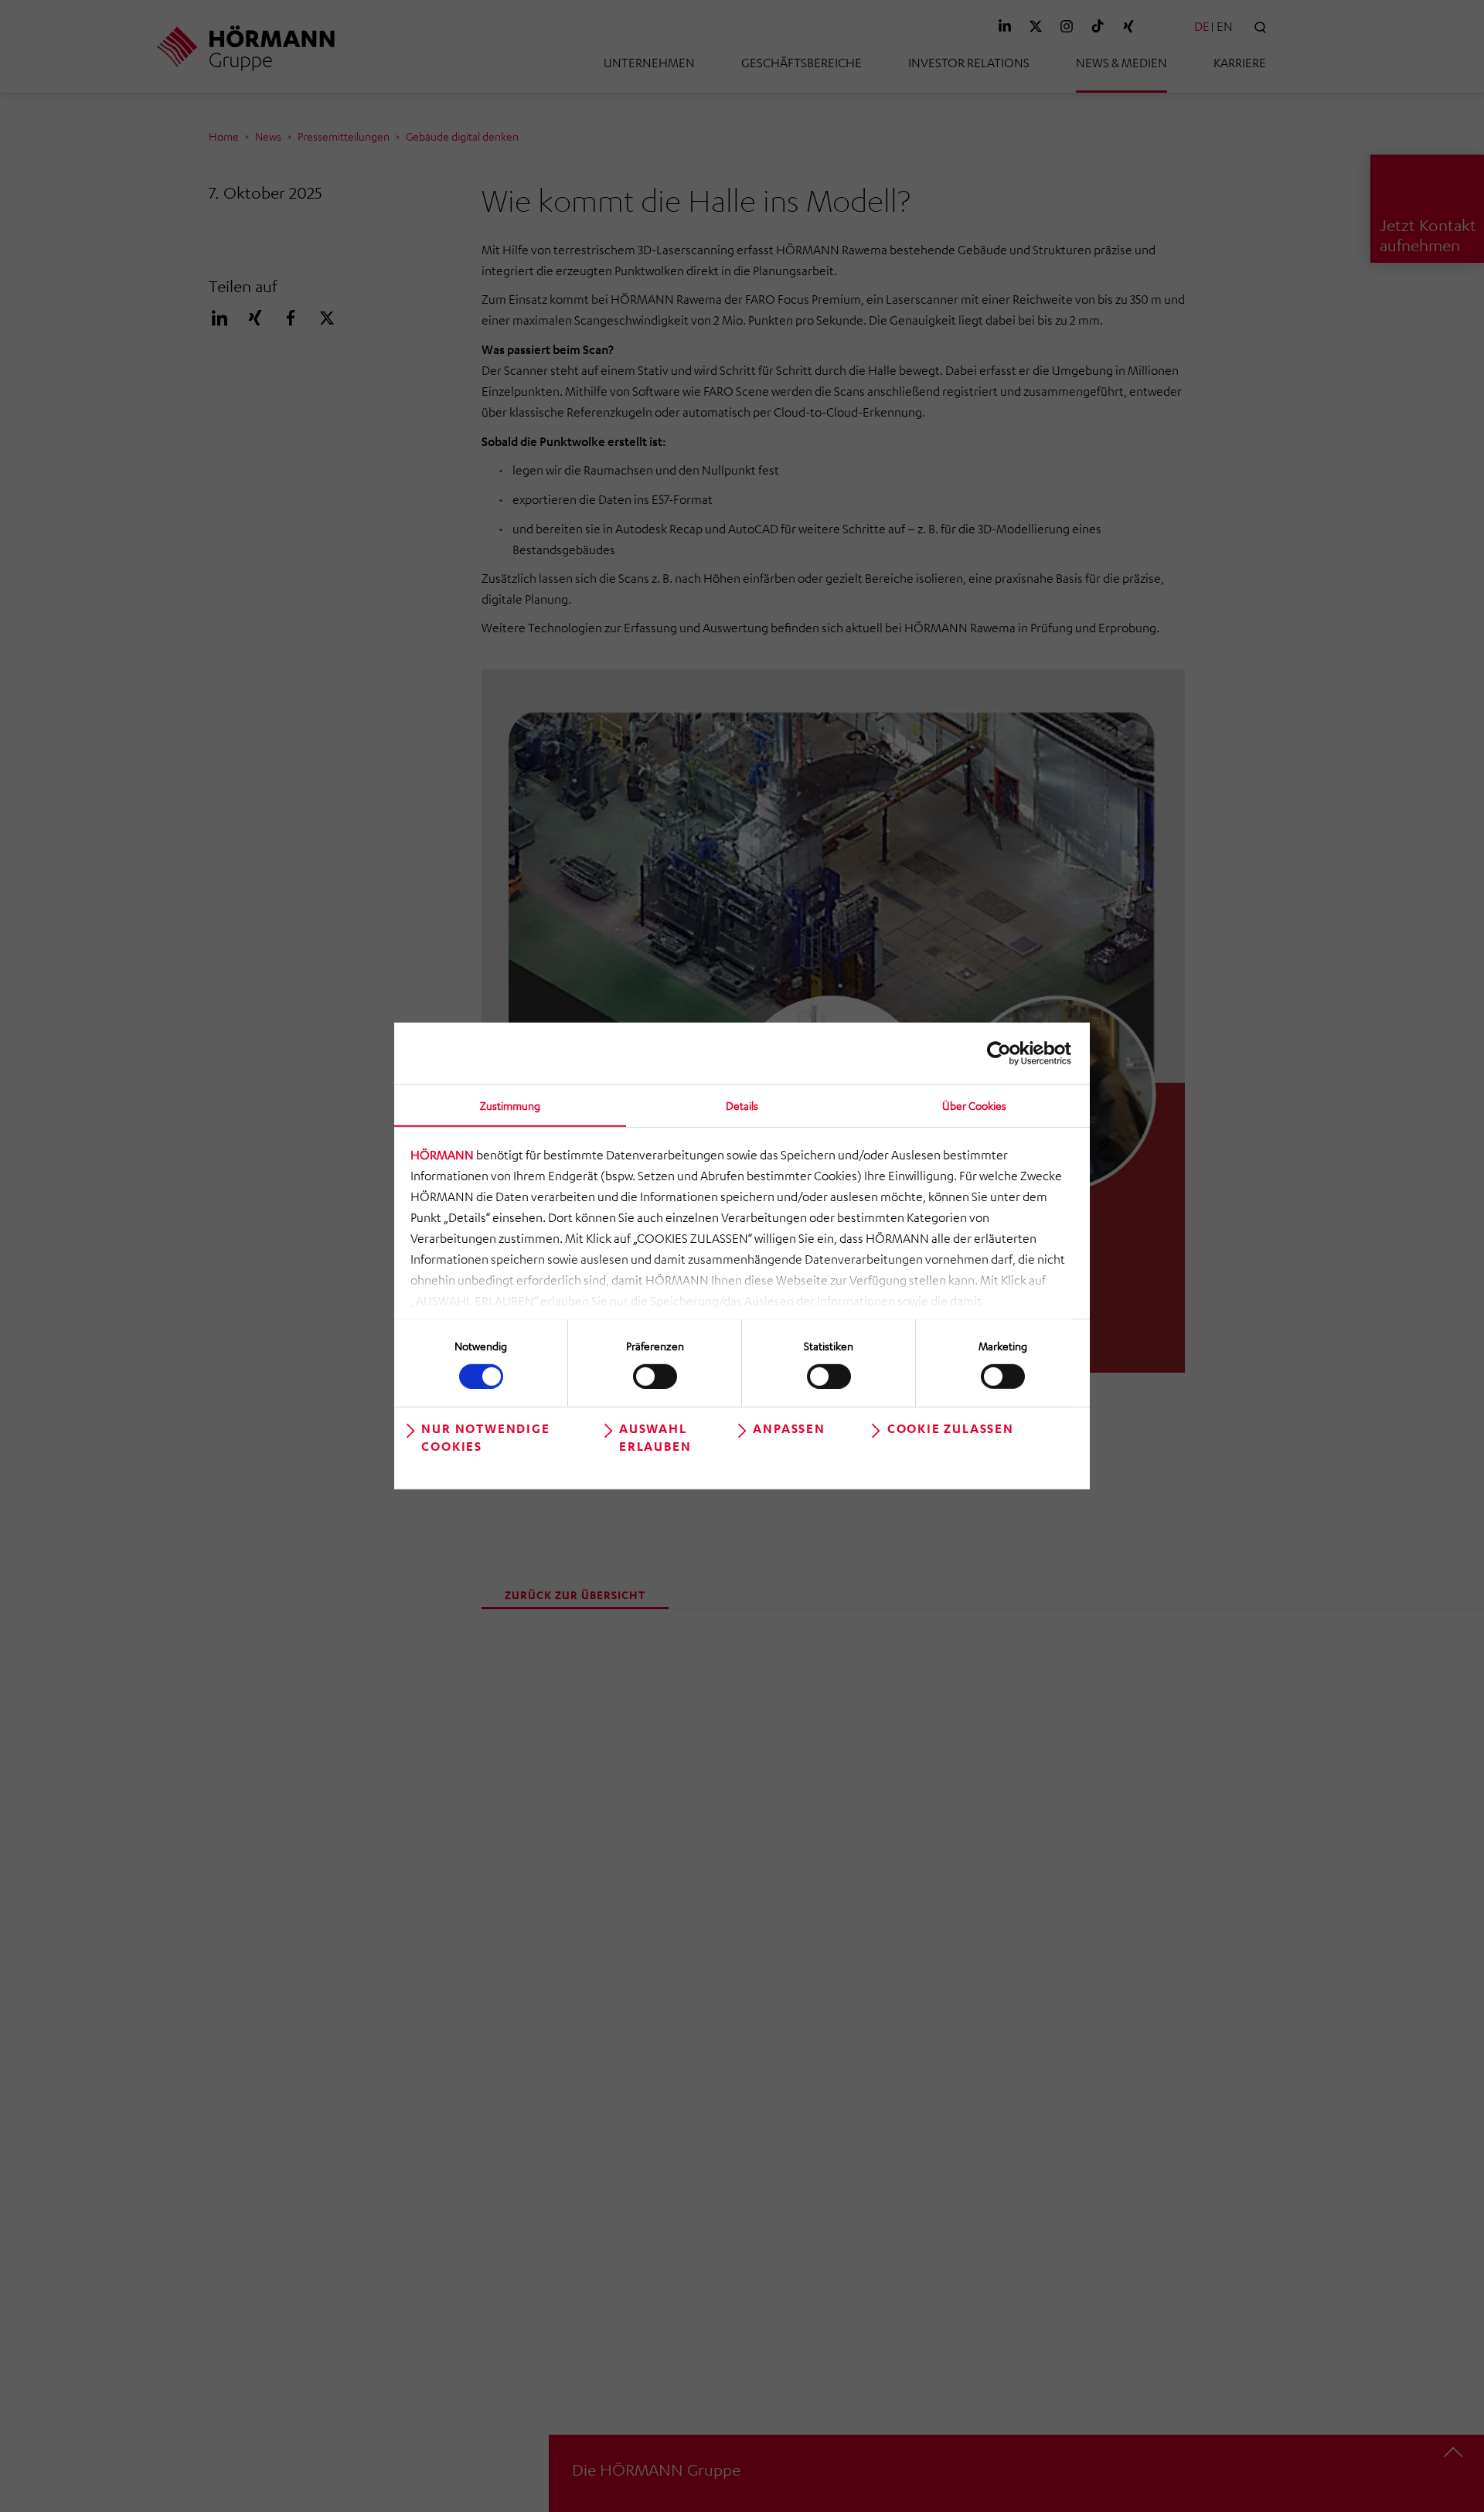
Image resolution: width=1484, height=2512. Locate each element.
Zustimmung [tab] (510, 1105)
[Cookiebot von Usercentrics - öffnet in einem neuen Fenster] (1004, 1053)
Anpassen (789, 1428)
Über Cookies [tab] (974, 1105)
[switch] (655, 1376)
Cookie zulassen (951, 1428)
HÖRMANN (442, 1155)
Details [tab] (742, 1105)
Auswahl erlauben (655, 1437)
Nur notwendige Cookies (485, 1437)
